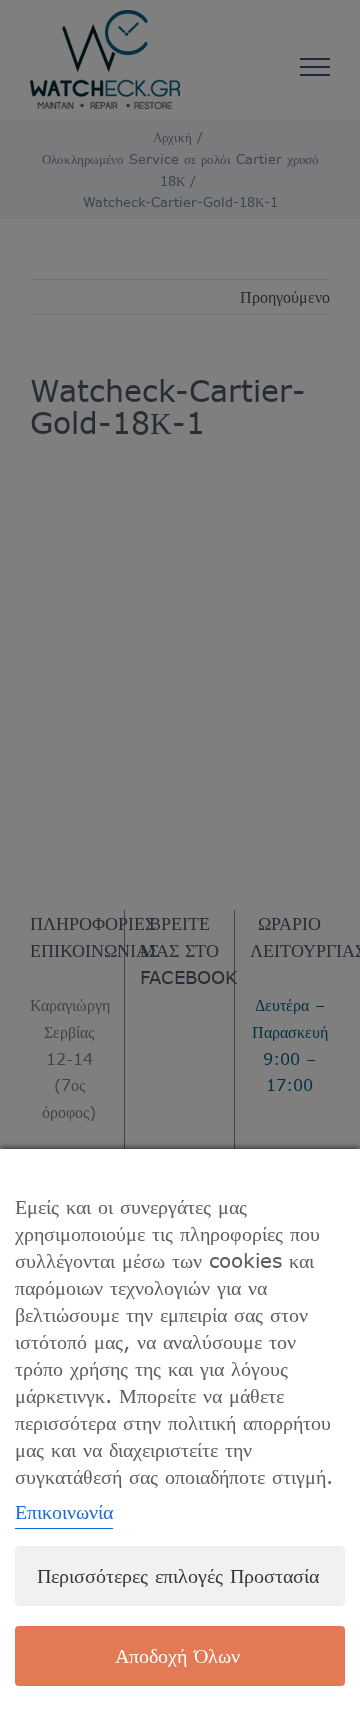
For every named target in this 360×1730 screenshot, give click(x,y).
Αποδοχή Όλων (177, 1655)
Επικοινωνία (64, 1511)
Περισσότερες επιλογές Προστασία (178, 1575)
